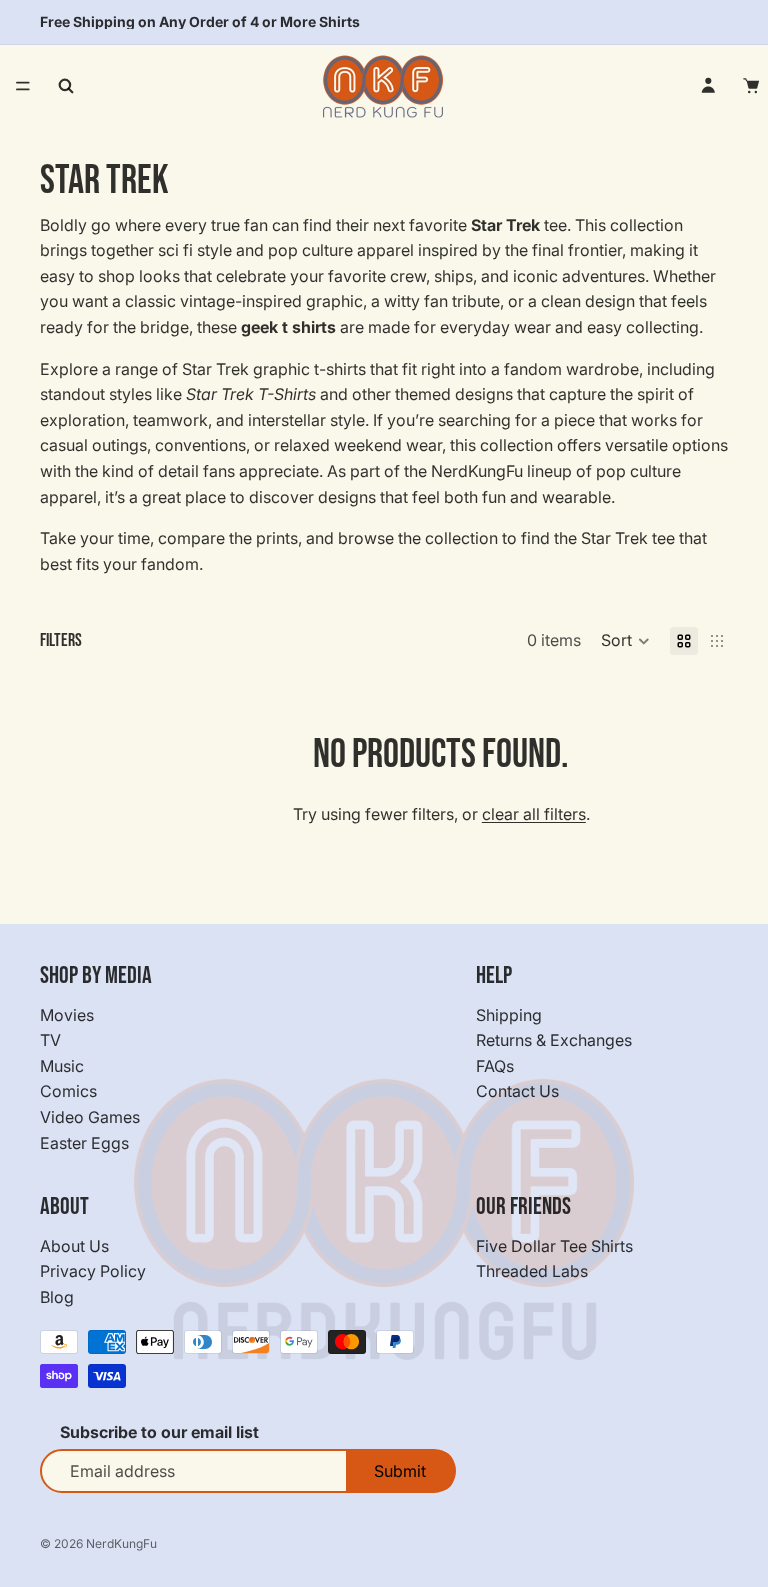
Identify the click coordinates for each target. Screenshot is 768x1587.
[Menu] (23, 86)
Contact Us (517, 1091)
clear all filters (534, 814)
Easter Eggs (84, 1143)
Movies (67, 1015)
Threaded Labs (532, 1271)
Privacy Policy (93, 1271)
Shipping (509, 1015)
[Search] (66, 86)
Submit (400, 1471)
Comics (68, 1091)
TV (50, 1040)
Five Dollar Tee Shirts (554, 1246)
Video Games (90, 1117)
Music (62, 1066)
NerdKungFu (121, 1543)
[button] (625, 641)
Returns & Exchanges (554, 1040)
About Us (74, 1246)
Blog (57, 1297)
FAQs (495, 1066)
